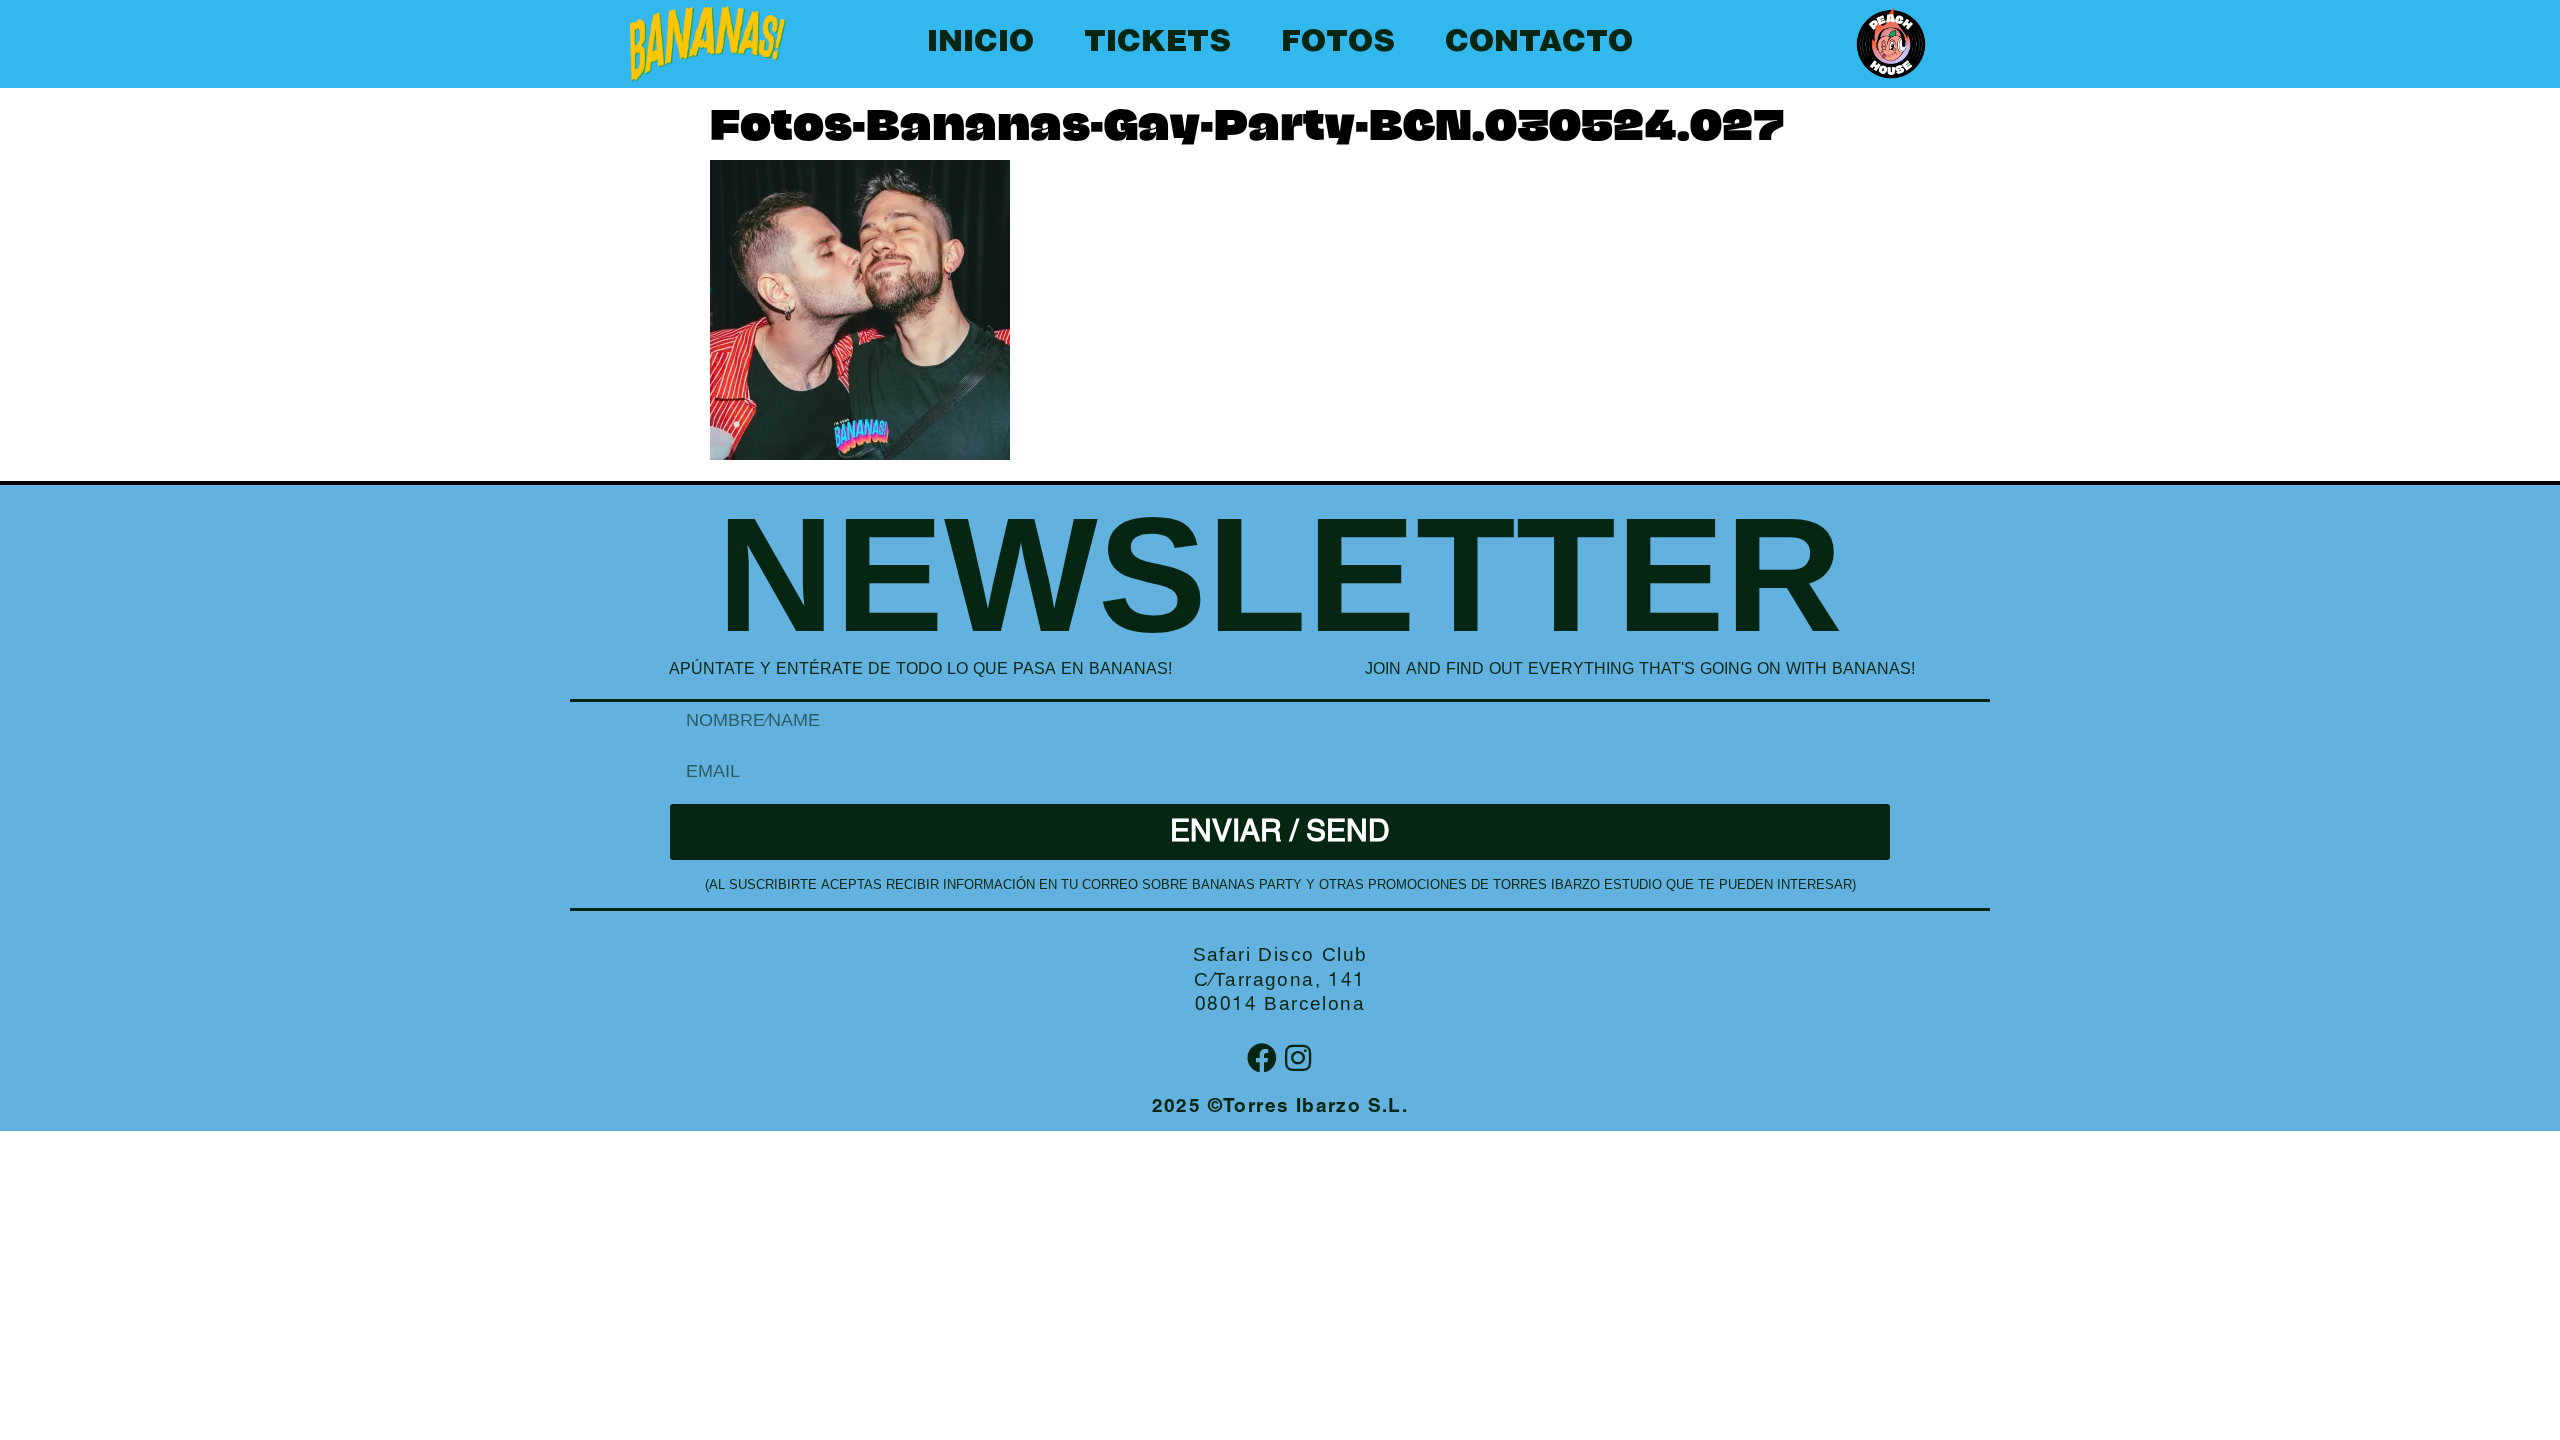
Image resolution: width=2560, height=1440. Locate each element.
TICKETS (1157, 44)
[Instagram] (1298, 1058)
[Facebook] (1262, 1058)
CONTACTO (1539, 44)
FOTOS (1338, 44)
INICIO (980, 44)
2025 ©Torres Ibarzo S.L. (1280, 1107)
